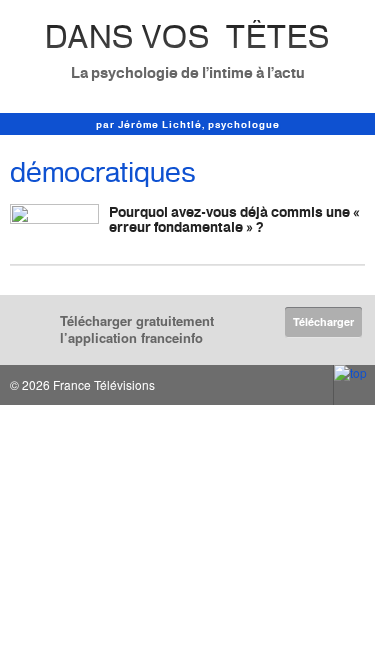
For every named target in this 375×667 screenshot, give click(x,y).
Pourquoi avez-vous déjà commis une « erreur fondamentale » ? (234, 219)
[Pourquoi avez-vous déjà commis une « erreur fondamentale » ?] (54, 229)
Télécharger (323, 321)
